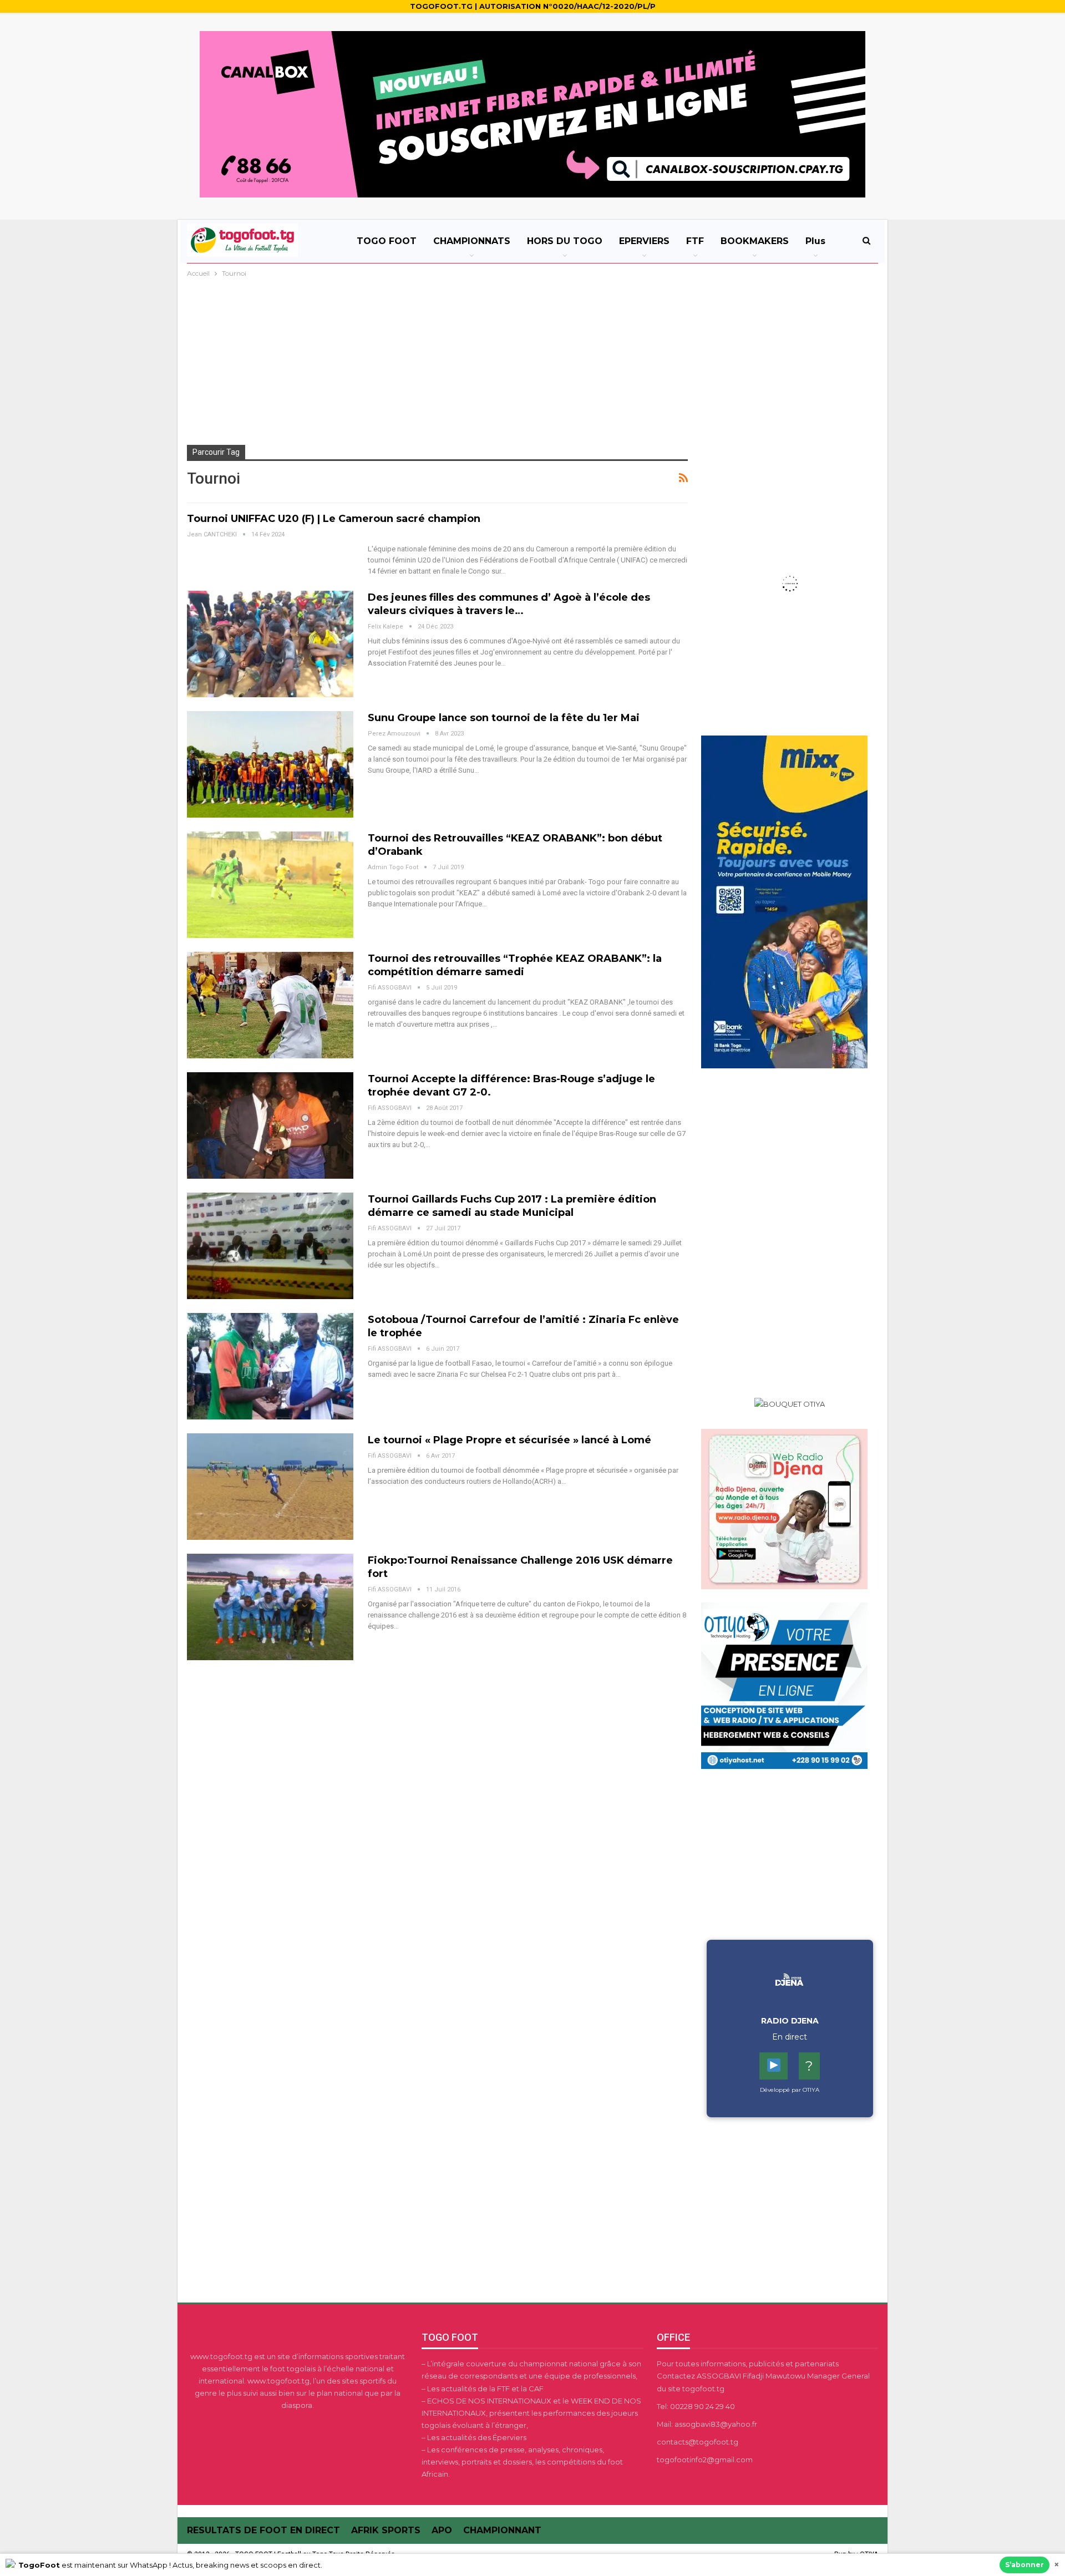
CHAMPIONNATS (472, 241)
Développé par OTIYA (790, 2090)
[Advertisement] (532, 363)
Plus (815, 241)
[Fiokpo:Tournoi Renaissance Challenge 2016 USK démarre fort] (270, 1607)
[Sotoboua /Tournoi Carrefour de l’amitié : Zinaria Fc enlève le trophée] (270, 1366)
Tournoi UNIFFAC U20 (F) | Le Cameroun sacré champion (334, 519)
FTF (695, 241)
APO (442, 2530)
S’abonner (1025, 2565)
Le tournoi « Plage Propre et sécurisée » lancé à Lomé (509, 1440)
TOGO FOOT (387, 241)
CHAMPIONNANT (502, 2530)
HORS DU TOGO (565, 241)
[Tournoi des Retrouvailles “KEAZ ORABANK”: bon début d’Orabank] (270, 885)
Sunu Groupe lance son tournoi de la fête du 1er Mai (504, 718)
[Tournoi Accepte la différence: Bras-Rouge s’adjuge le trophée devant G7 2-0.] (270, 1125)
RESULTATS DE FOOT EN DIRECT (263, 2530)
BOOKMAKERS (755, 241)
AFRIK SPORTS (386, 2530)
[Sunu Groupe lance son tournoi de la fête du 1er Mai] (270, 764)
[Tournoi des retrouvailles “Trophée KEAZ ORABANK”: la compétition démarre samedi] (270, 1005)
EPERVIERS (644, 241)
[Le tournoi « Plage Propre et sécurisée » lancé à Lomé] (270, 1487)
